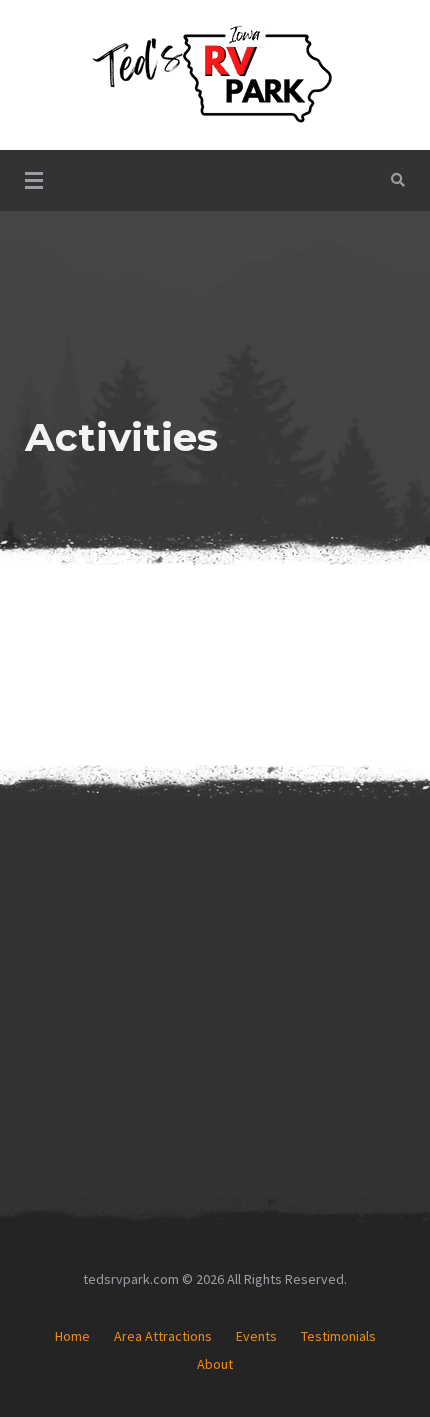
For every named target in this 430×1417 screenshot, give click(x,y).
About (215, 1364)
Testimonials (338, 1336)
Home (72, 1336)
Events (256, 1336)
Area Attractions (163, 1336)
